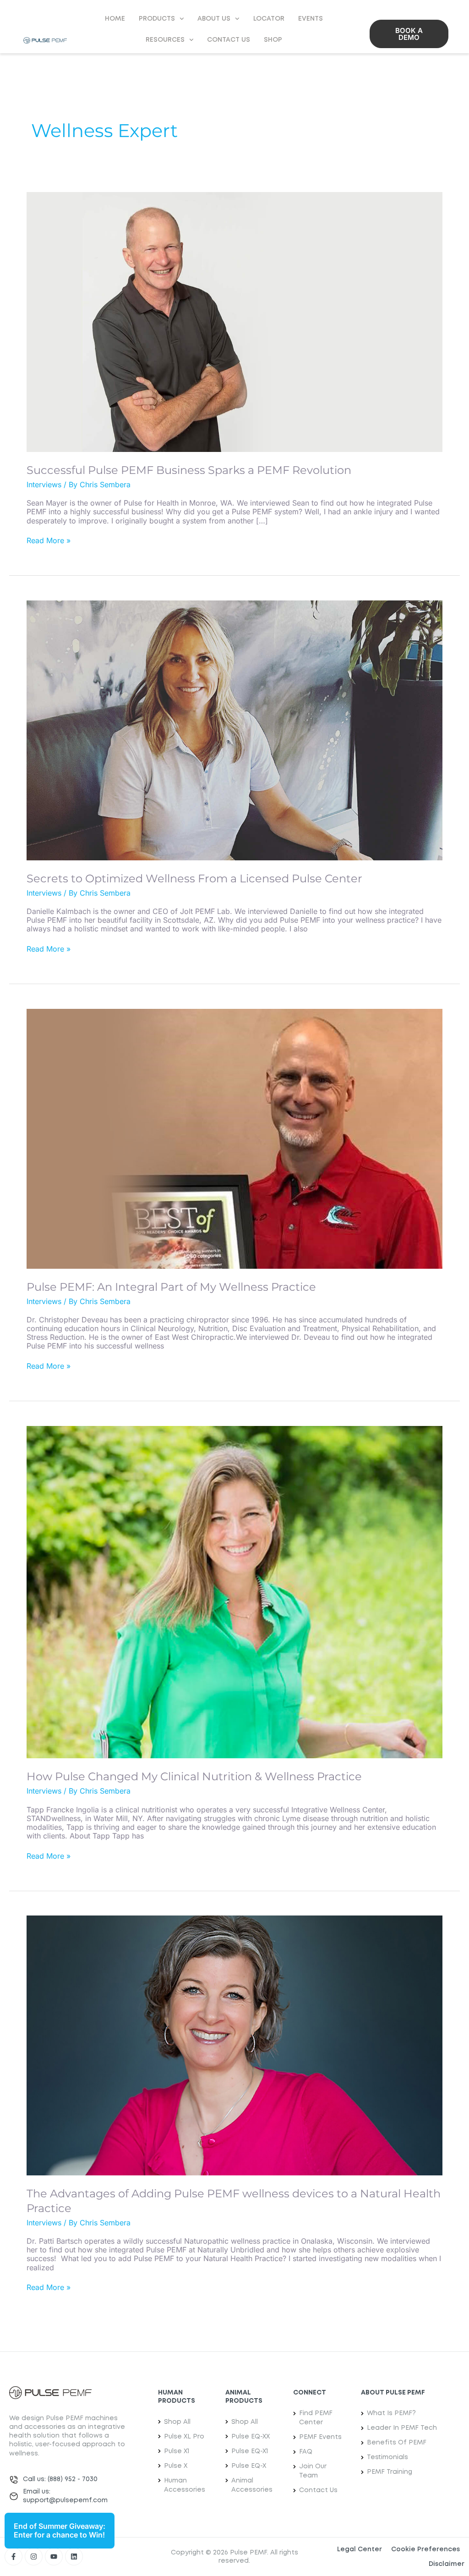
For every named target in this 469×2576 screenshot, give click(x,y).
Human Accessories (185, 2485)
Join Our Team (313, 2471)
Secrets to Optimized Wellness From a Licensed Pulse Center (194, 878)
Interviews (44, 484)
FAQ (306, 2452)
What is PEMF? (391, 2413)
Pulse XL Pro (184, 2437)
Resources (165, 40)
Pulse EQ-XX (251, 2437)
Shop (273, 40)
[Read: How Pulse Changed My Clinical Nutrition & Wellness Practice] (234, 1591)
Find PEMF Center (316, 2418)
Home (115, 19)
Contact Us (229, 40)
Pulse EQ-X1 (250, 2451)
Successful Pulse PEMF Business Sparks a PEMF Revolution (189, 470)
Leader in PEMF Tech (402, 2428)
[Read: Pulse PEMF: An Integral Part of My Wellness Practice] (234, 1138)
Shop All (177, 2422)
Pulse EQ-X (249, 2466)
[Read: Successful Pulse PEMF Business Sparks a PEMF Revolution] (234, 321)
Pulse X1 (177, 2451)
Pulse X (176, 2466)
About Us (214, 19)
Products (157, 19)
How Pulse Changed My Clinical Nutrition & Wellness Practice (194, 1776)
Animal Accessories (252, 2485)
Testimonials (387, 2457)
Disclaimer (447, 2564)
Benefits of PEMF (397, 2443)
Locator (269, 19)
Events (311, 19)
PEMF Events (320, 2437)
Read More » (49, 541)
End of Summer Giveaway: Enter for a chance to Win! (60, 2530)
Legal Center (360, 2549)
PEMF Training (390, 2472)
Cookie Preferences (425, 2549)
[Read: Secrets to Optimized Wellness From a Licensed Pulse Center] (234, 730)
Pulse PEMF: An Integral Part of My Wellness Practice (171, 1287)
